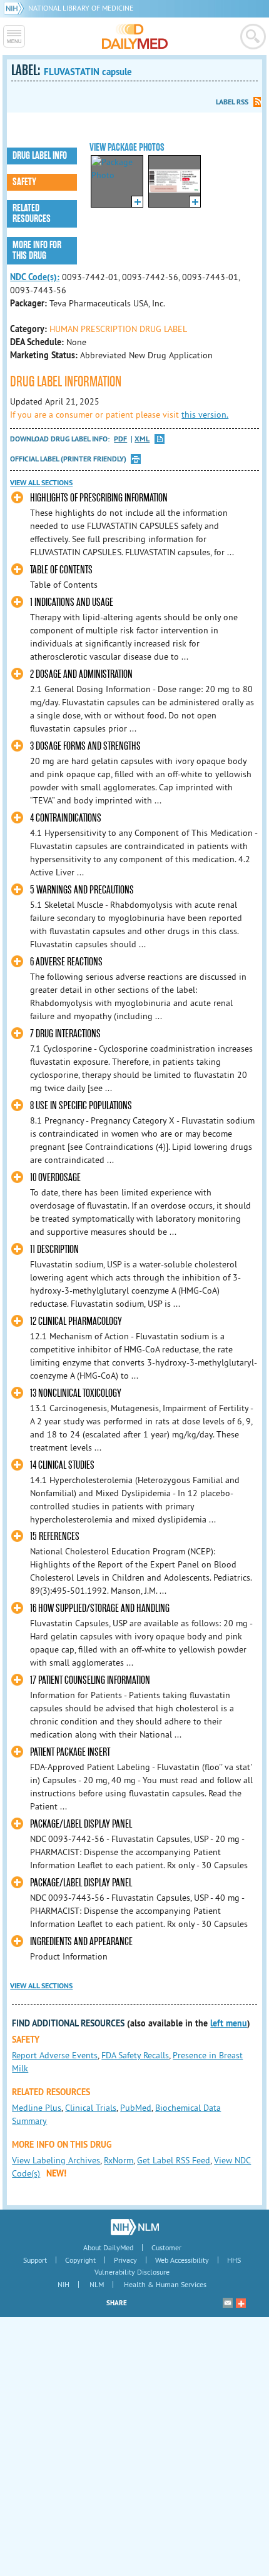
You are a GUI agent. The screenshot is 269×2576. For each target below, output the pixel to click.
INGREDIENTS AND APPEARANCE (81, 1942)
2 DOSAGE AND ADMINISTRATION (81, 674)
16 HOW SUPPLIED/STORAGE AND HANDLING (100, 1608)
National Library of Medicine (81, 8)
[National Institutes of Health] (16, 8)
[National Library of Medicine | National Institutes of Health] (135, 2227)
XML (142, 439)
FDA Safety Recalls (135, 2055)
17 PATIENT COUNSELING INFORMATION (90, 1680)
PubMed (136, 2108)
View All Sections (41, 483)
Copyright (80, 2260)
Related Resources (32, 214)
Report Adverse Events (55, 2055)
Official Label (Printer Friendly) (68, 459)
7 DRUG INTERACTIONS (65, 1034)
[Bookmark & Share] (241, 2303)
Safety (24, 182)
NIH (63, 2284)
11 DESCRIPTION (54, 1250)
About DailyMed (108, 2247)
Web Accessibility (182, 2260)
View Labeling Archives (56, 2160)
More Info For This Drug (37, 250)
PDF (120, 439)
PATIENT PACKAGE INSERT (70, 1752)
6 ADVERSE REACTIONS (66, 962)
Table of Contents (61, 570)
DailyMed (135, 36)
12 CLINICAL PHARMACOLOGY (76, 1321)
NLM (97, 2284)
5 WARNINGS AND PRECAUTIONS (82, 890)
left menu (229, 2023)
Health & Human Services (165, 2284)
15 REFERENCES (55, 1537)
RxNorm (119, 2160)
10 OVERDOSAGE (55, 1178)
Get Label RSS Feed (174, 2160)
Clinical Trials (91, 2108)
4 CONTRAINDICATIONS (66, 818)
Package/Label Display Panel (81, 1824)
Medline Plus (37, 2108)
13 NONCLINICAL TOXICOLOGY (76, 1393)
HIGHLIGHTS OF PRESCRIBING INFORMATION (99, 498)
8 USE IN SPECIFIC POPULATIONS (81, 1106)
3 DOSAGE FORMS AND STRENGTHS (85, 746)
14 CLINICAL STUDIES (62, 1465)
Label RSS (232, 102)
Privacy (125, 2260)
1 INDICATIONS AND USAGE (72, 602)
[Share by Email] (228, 2303)
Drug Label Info (40, 156)
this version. (205, 415)
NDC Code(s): (35, 277)
